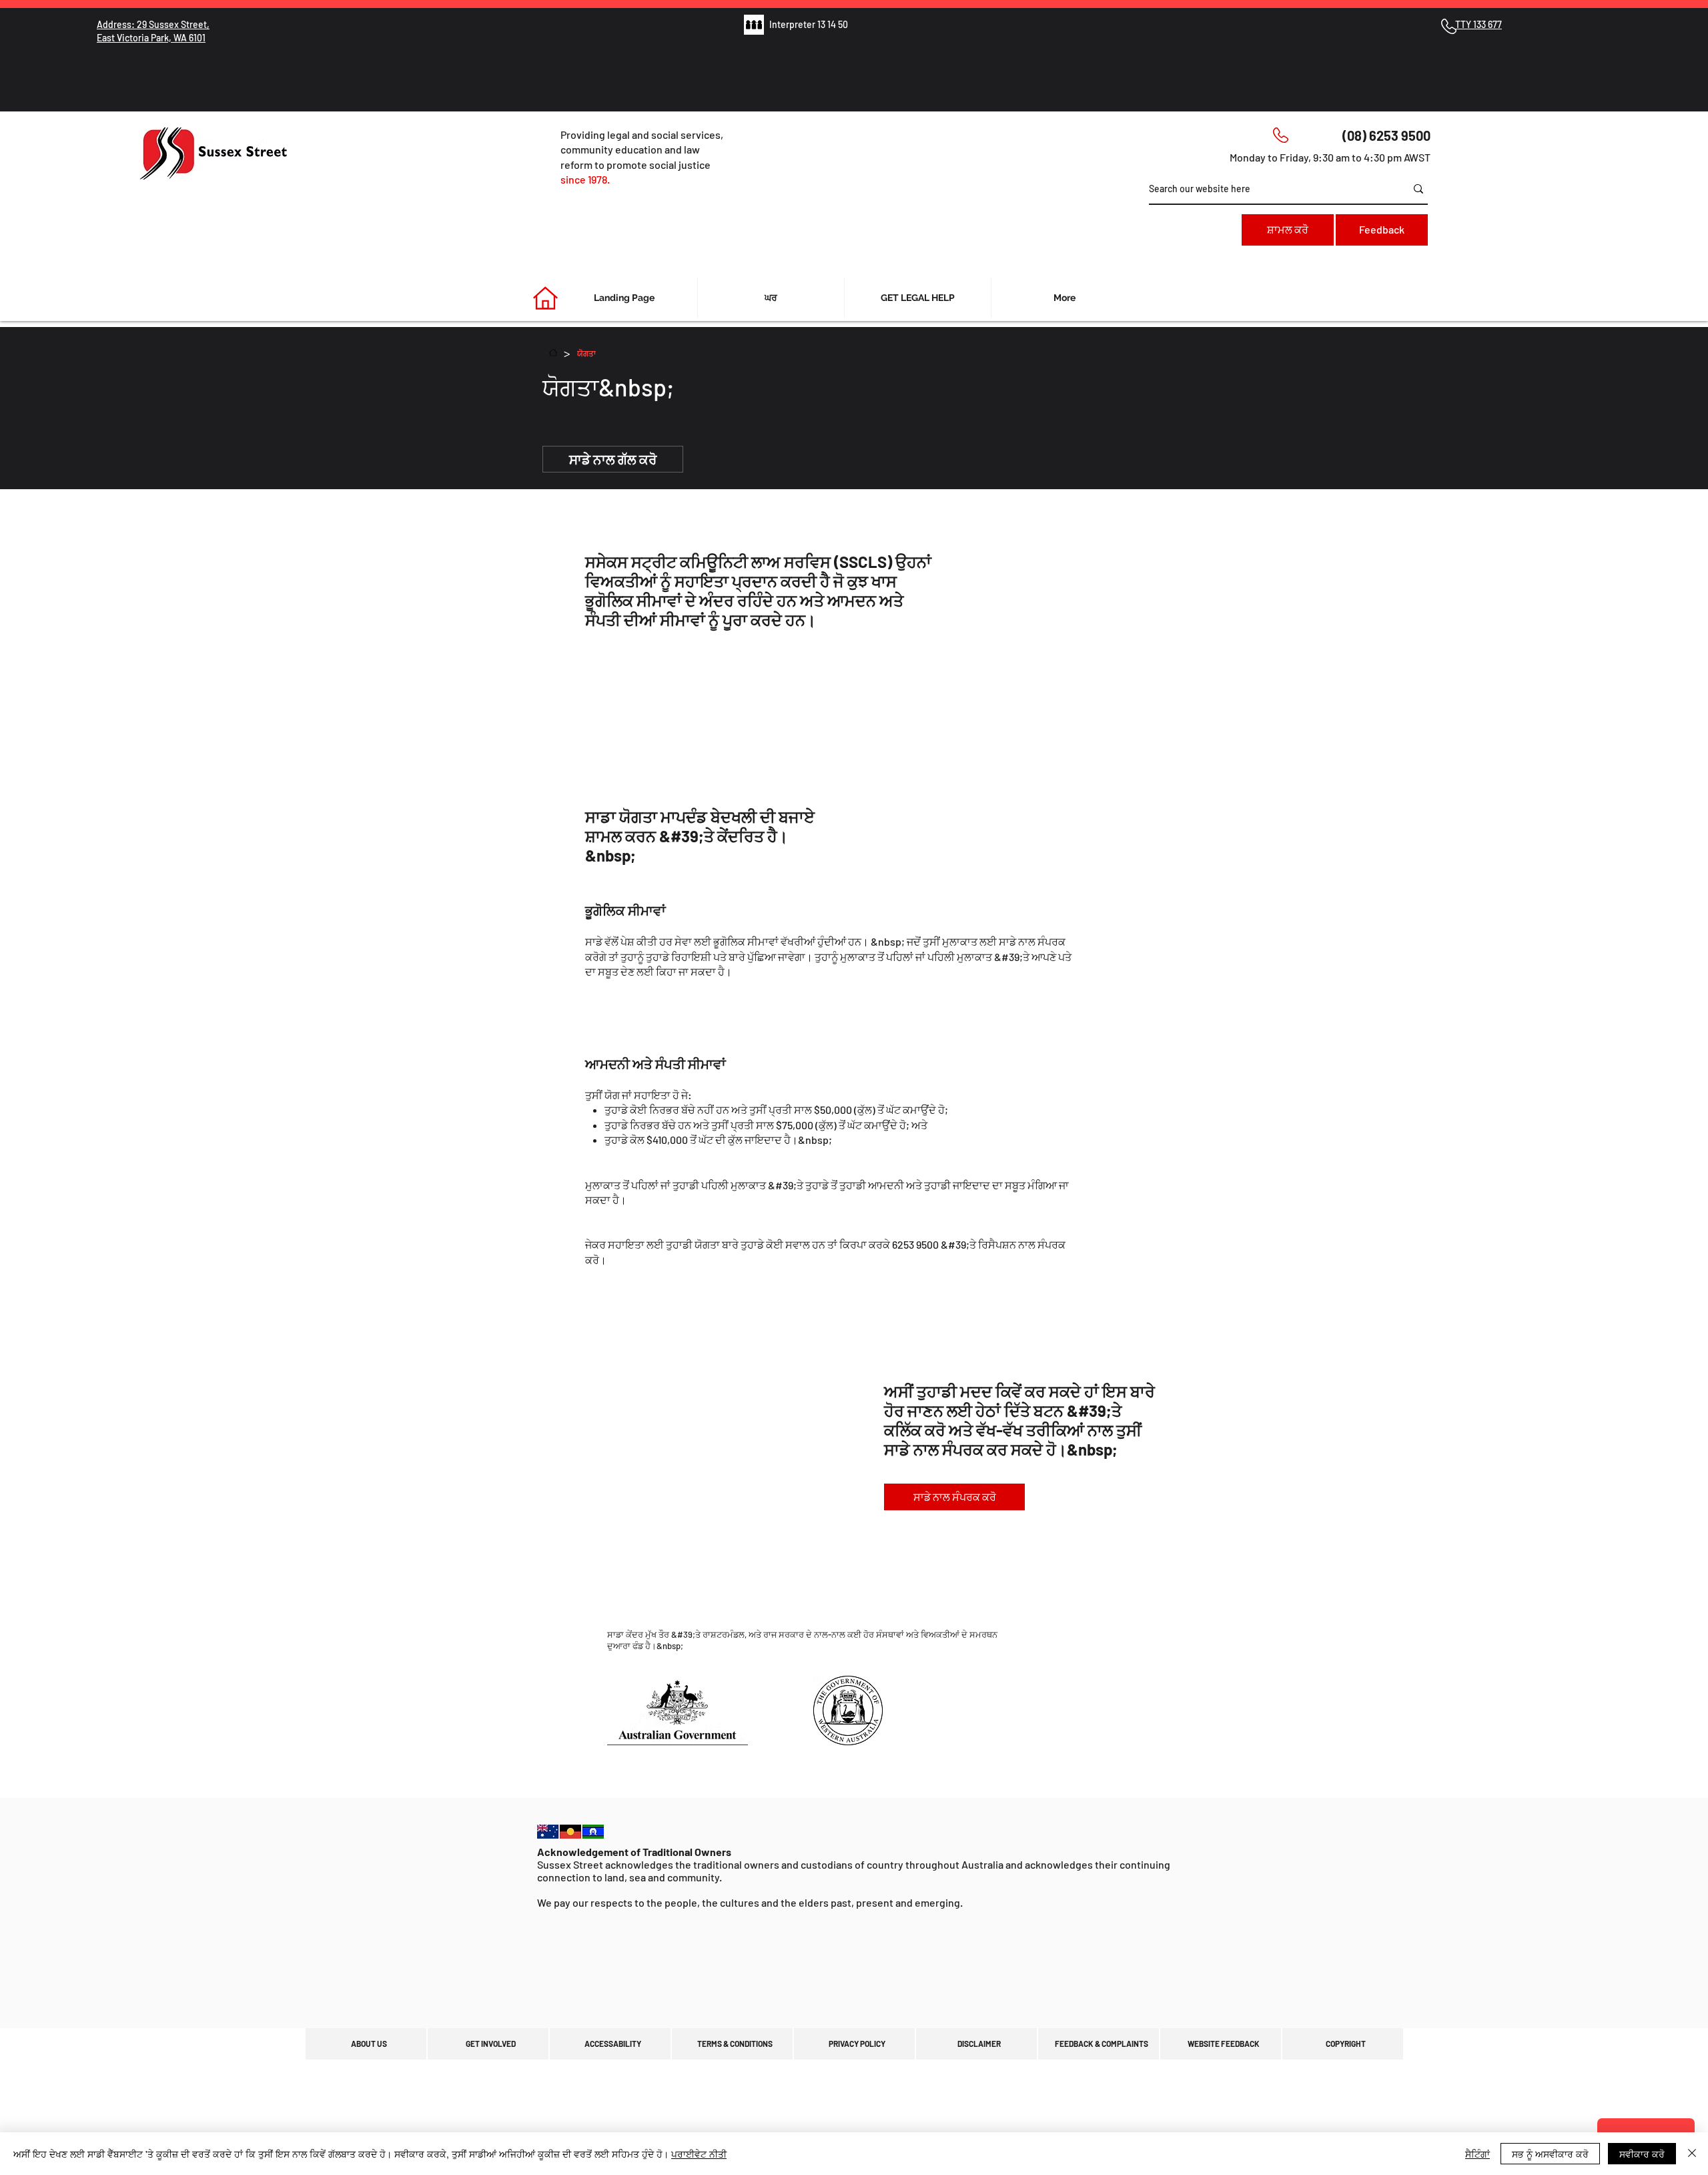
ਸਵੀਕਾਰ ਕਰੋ (1642, 2154)
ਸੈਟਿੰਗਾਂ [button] (1477, 2154)
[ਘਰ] (553, 352)
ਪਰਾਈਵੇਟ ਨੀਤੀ (699, 2154)
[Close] (1692, 2154)
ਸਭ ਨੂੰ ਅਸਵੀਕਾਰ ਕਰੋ (1550, 2154)
